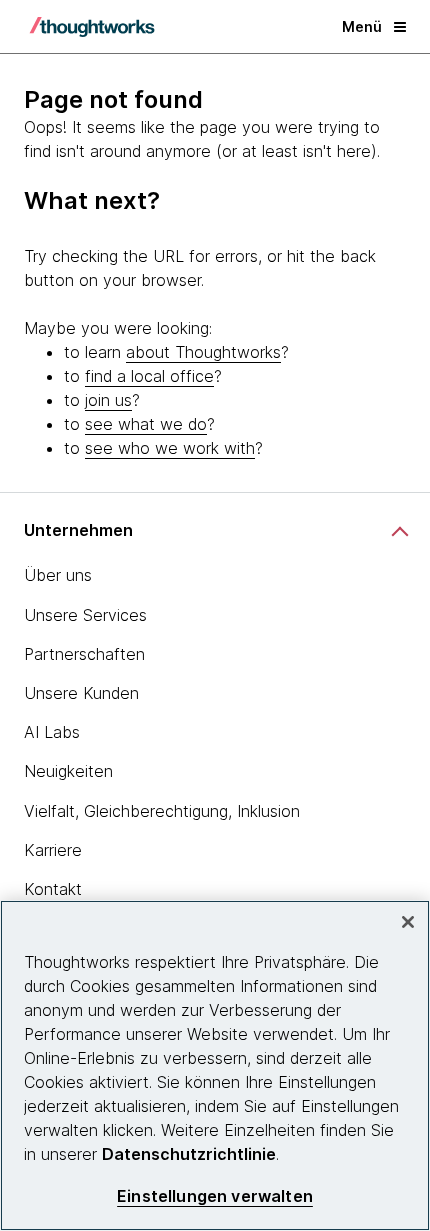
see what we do (146, 424)
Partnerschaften (84, 654)
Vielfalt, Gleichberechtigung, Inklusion (162, 811)
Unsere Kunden (81, 693)
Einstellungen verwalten (215, 1196)
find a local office (149, 376)
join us (108, 400)
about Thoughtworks (203, 352)
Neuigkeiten (68, 771)
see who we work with (170, 448)
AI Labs (52, 732)
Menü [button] (362, 26)
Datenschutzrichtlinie (189, 1154)
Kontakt (53, 889)
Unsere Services (85, 615)
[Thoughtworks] (92, 27)
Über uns (58, 575)
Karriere (53, 850)
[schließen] (408, 922)
